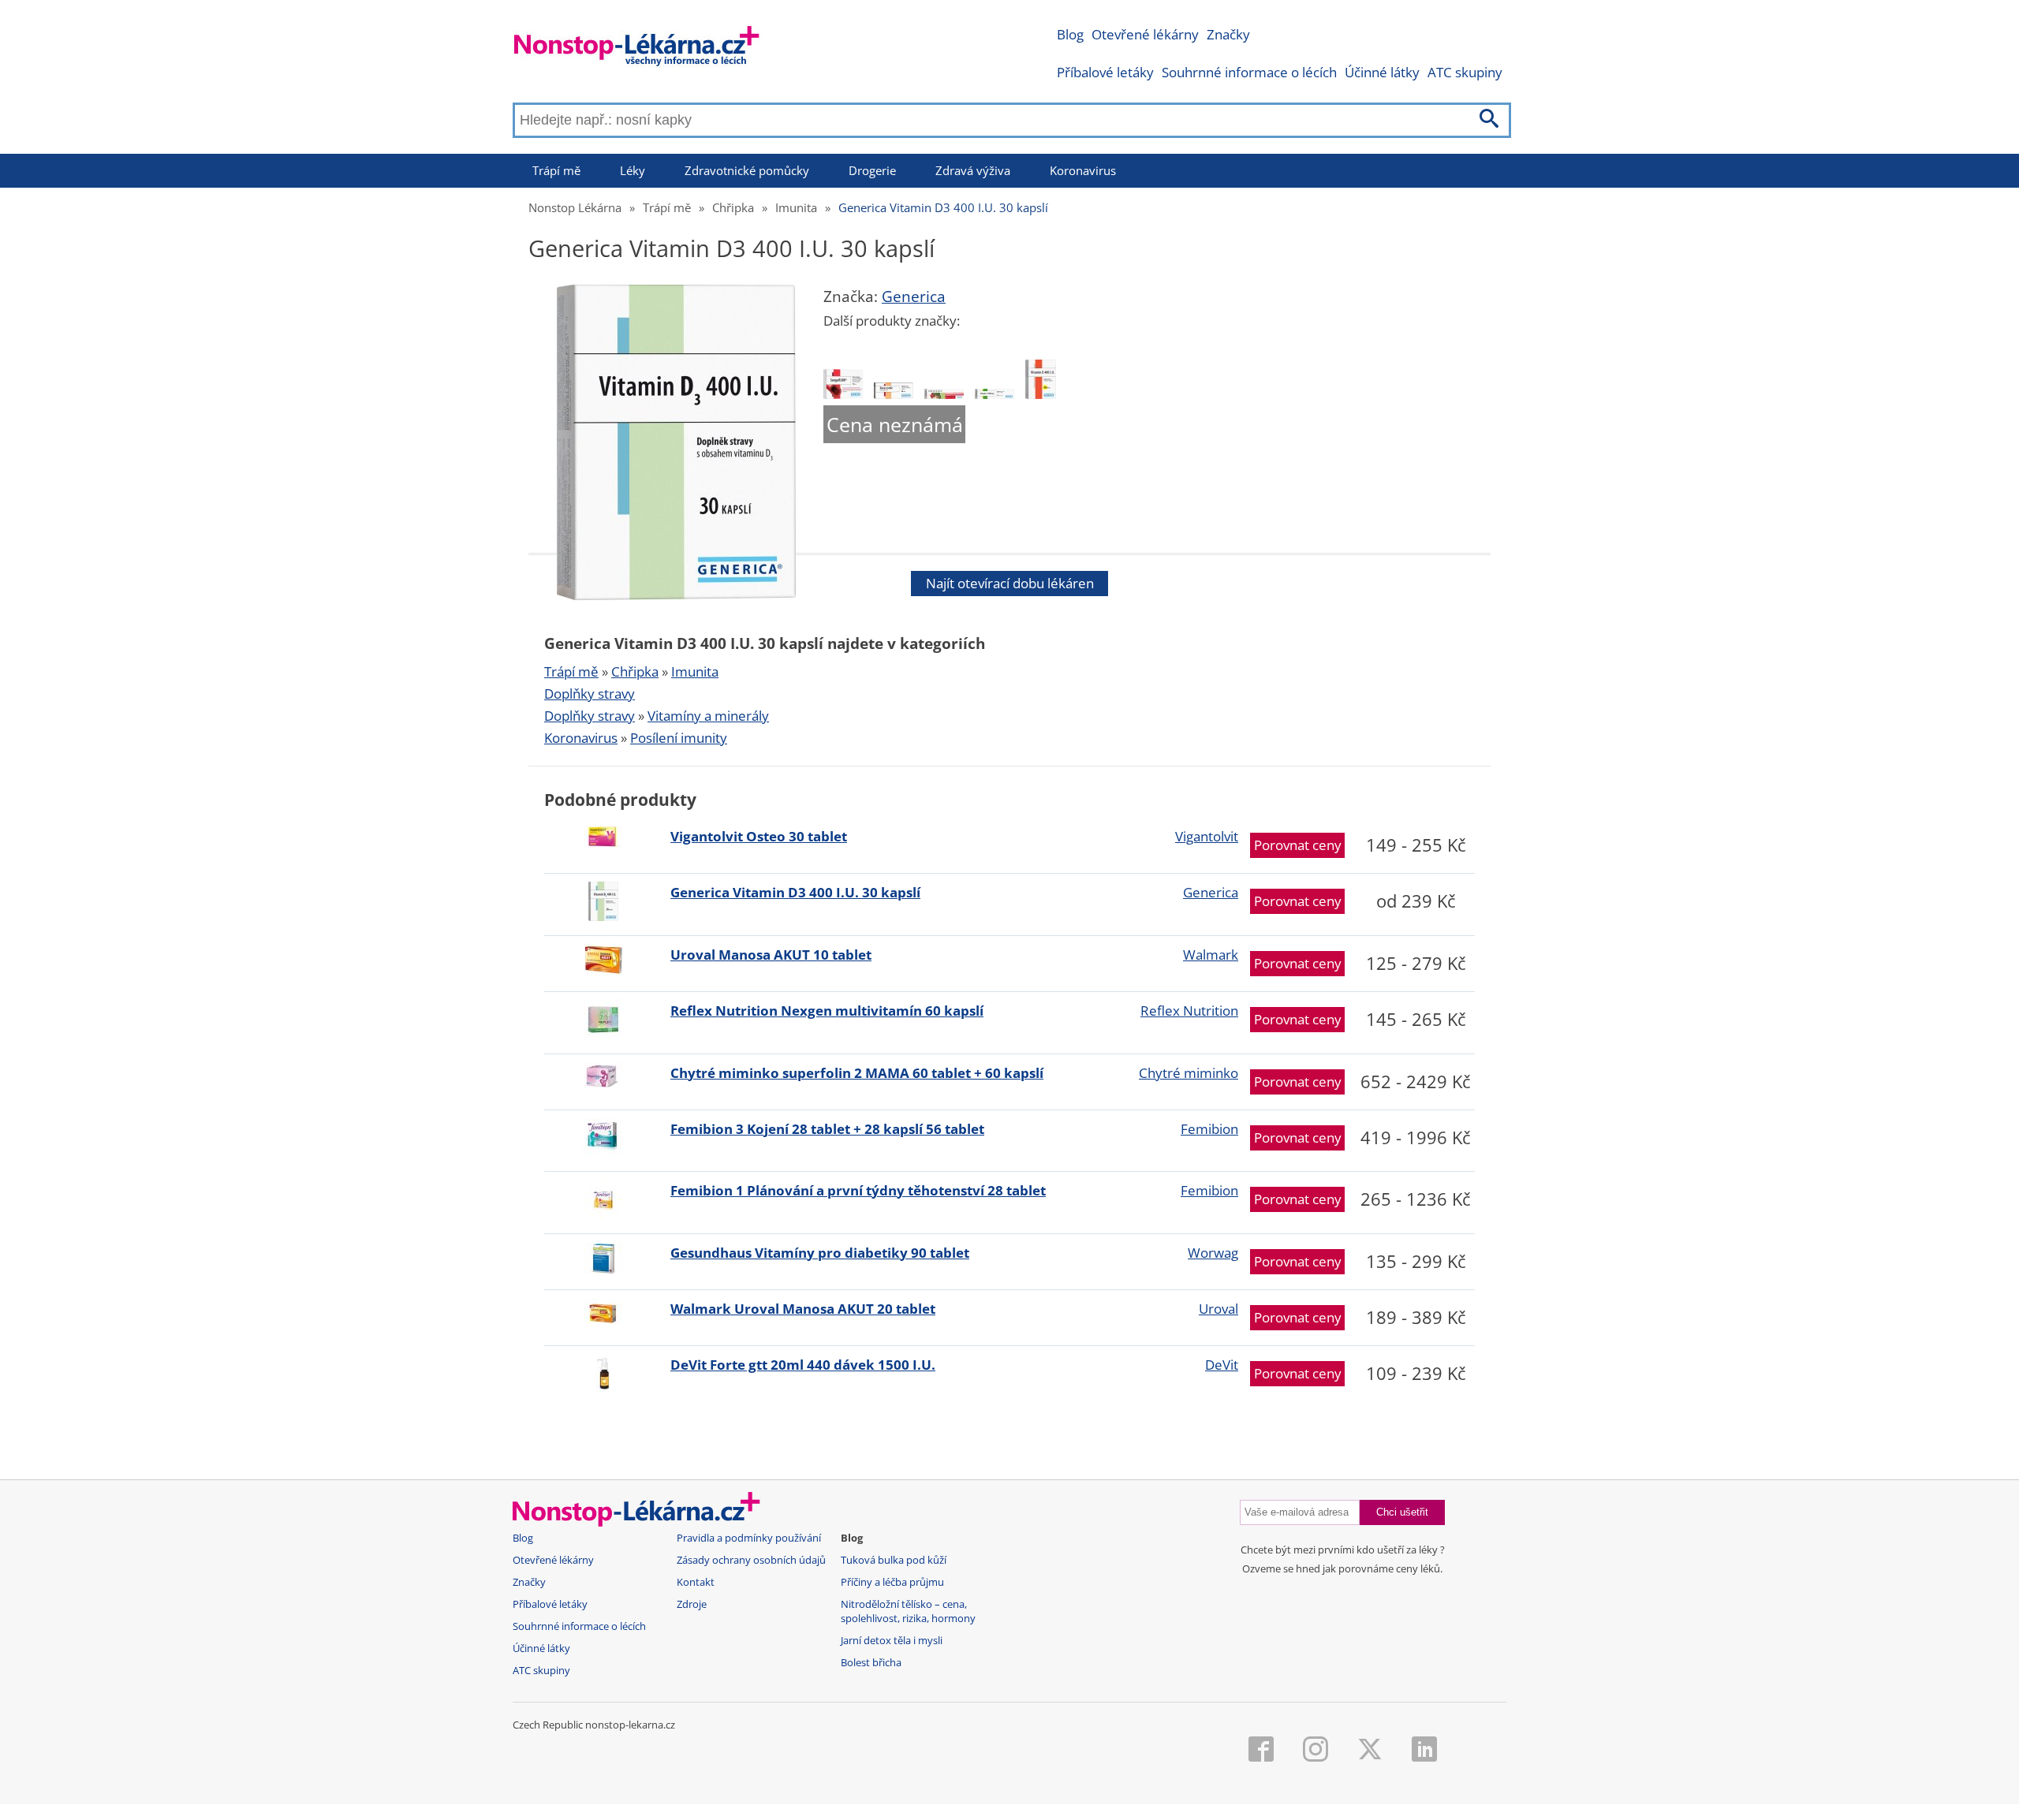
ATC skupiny (1465, 72)
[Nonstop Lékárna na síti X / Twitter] (1370, 1751)
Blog (1070, 34)
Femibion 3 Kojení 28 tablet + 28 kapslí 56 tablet (827, 1129)
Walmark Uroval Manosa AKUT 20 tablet (803, 1309)
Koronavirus (1083, 170)
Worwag (1213, 1253)
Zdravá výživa (973, 170)
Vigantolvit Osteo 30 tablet (759, 836)
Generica (914, 296)
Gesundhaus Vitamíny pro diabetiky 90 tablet (820, 1253)
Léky (633, 170)
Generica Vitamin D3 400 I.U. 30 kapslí (943, 207)
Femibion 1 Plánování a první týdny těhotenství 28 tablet (858, 1190)
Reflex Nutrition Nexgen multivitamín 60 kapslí (827, 1011)
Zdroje (692, 1604)
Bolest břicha (871, 1663)
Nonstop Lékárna (575, 207)
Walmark (1211, 955)
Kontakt (696, 1582)
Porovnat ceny (1298, 845)
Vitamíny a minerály (708, 716)
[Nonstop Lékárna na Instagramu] (1316, 1751)
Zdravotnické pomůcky (747, 170)
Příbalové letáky (1105, 72)
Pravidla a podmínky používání (749, 1538)
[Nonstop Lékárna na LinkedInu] (1424, 1751)
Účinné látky (1382, 72)
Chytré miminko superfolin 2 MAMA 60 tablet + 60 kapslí (857, 1073)
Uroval (1218, 1309)
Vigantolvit (1207, 836)
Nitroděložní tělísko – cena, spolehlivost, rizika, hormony (908, 1611)
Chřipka (733, 207)
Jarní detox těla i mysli (892, 1641)
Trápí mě (556, 170)
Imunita (796, 207)
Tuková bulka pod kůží (894, 1560)
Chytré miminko (1189, 1073)
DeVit (1222, 1365)
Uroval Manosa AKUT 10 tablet (771, 955)
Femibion (1209, 1129)
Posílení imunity (679, 738)
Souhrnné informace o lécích (1249, 72)
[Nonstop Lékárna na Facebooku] (1261, 1751)
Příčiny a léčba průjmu (892, 1582)
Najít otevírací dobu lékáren (1010, 583)
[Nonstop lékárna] (637, 49)
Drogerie (872, 170)
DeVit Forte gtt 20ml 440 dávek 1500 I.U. (803, 1365)
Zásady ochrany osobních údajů (751, 1560)
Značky (1228, 34)
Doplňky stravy (590, 694)
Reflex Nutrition (1189, 1011)
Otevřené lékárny (1145, 34)
